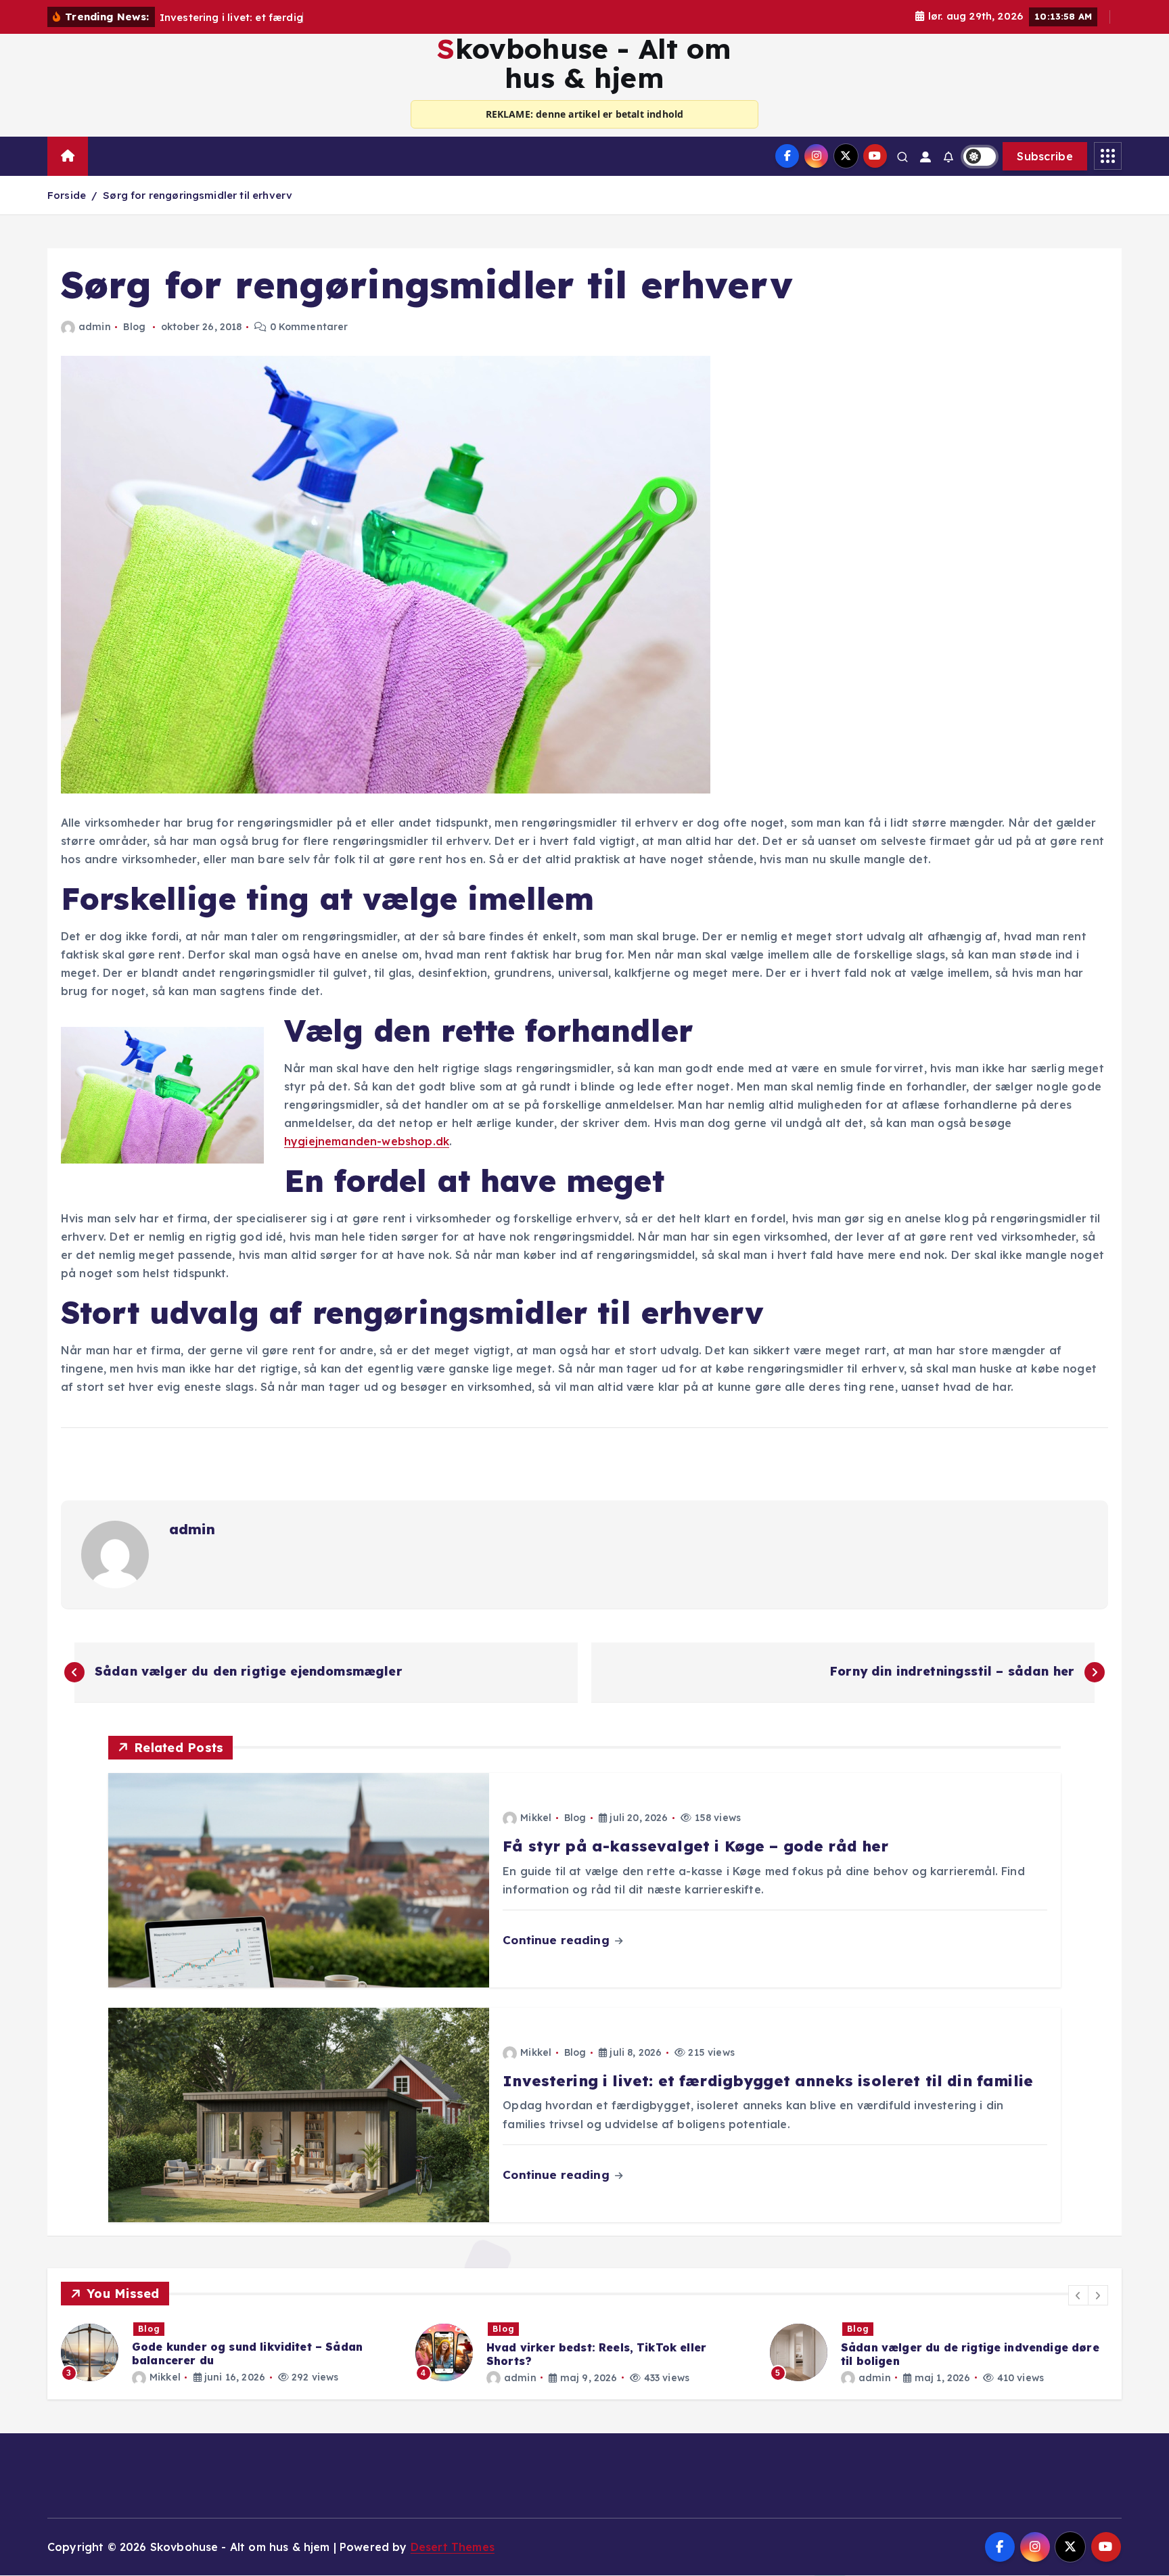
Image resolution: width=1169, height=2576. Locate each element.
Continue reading (558, 1940)
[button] (1078, 2295)
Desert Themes (453, 2547)
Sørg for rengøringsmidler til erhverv (198, 195)
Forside (67, 195)
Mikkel (536, 1818)
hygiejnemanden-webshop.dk (367, 1141)
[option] (233, 2352)
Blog (134, 327)
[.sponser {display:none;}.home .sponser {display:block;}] (102, 150)
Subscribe (1045, 156)
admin (95, 327)
